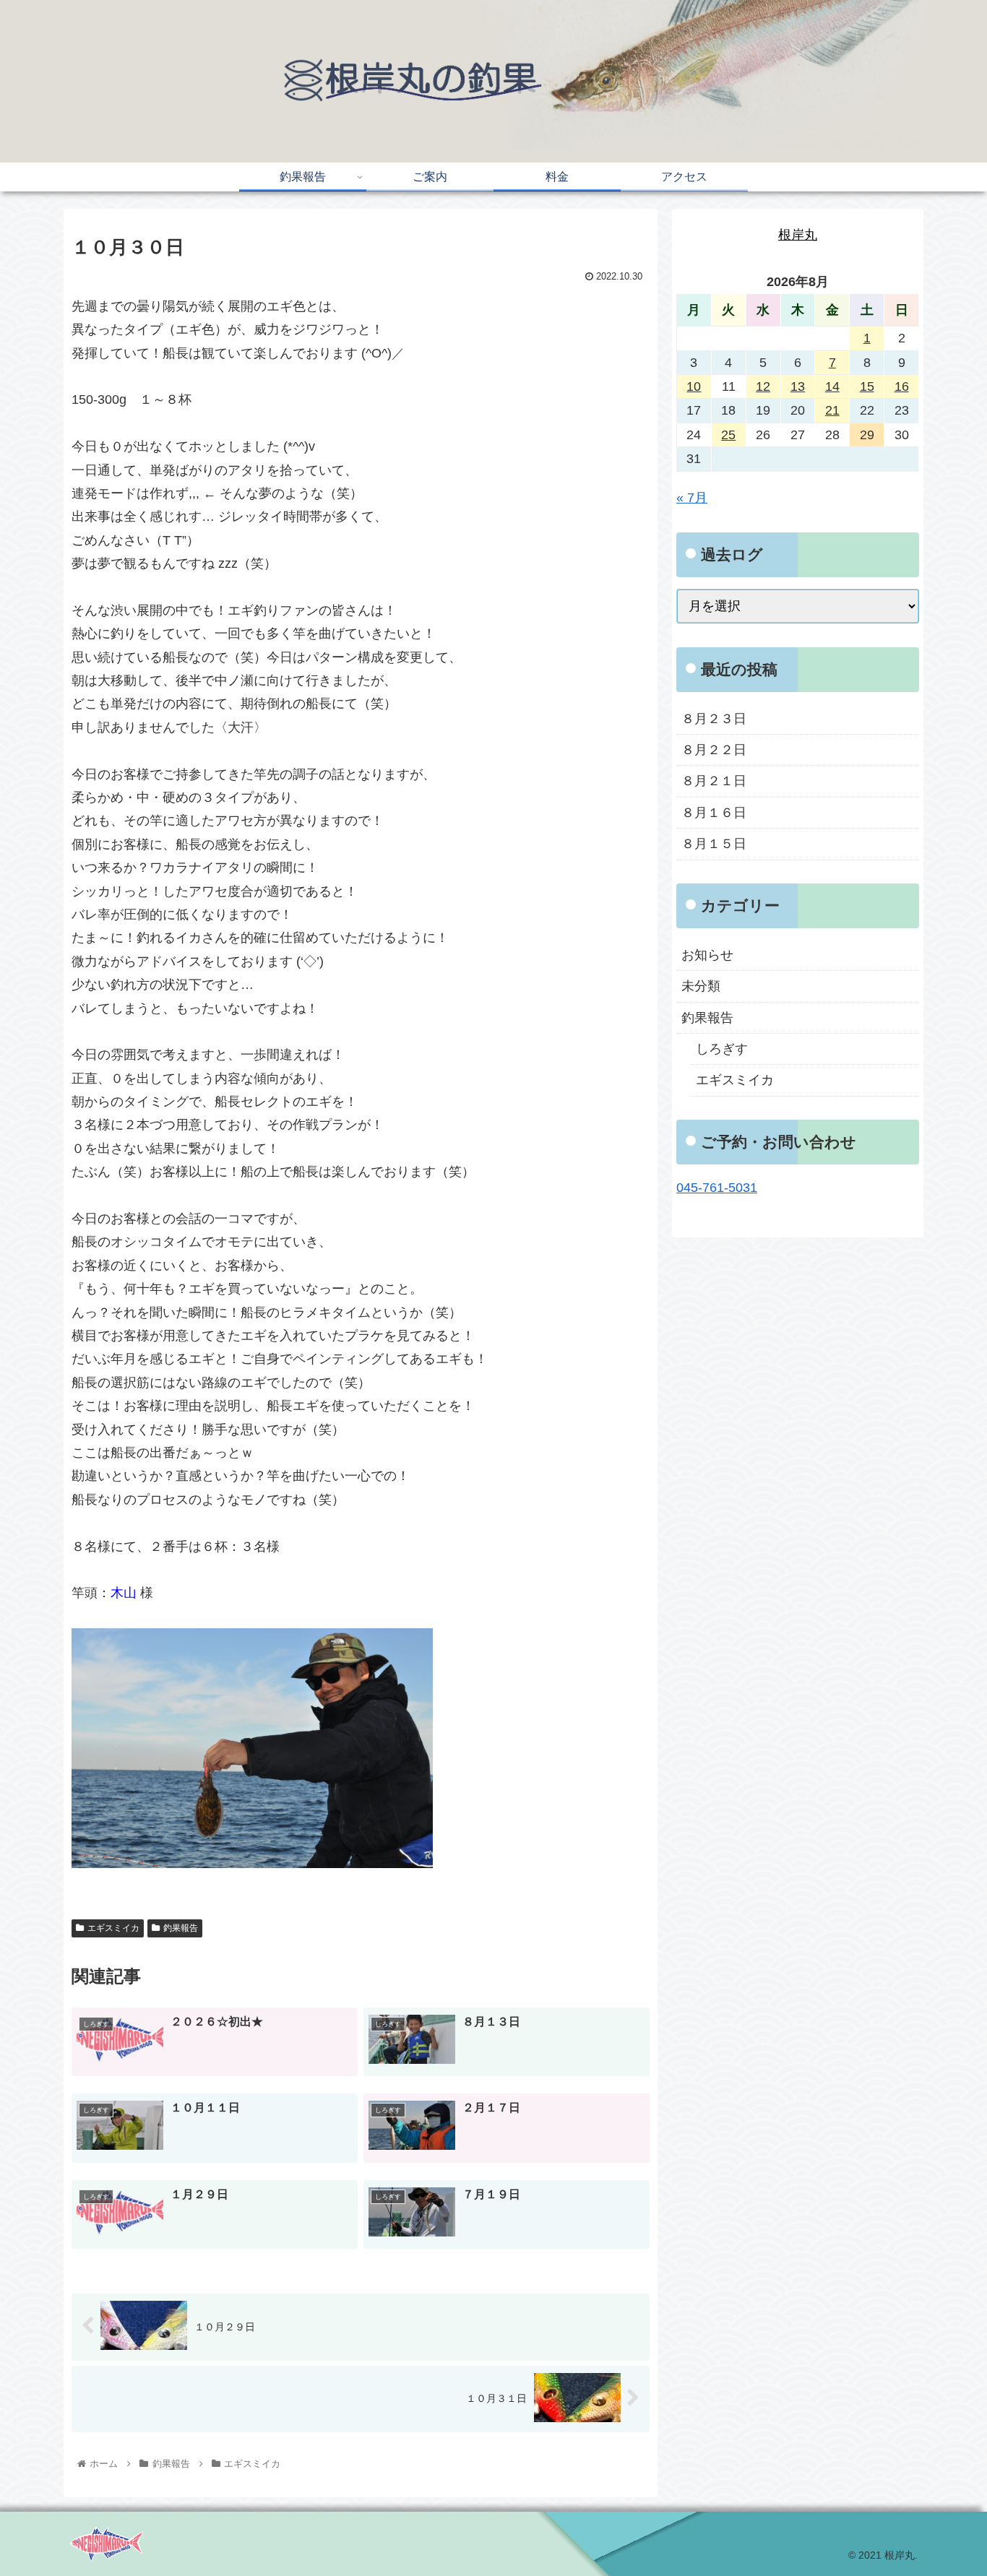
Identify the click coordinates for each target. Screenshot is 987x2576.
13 (798, 386)
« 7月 (692, 498)
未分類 (701, 986)
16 (902, 386)
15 (867, 386)
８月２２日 (714, 750)
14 (832, 386)
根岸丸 (798, 235)
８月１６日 (714, 813)
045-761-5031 (717, 1188)
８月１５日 (714, 844)
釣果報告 (181, 1928)
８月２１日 (714, 781)
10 (694, 386)
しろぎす (722, 1049)
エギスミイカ (113, 1928)
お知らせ (707, 955)
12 (763, 386)
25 (728, 435)
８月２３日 (714, 719)
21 (832, 410)
